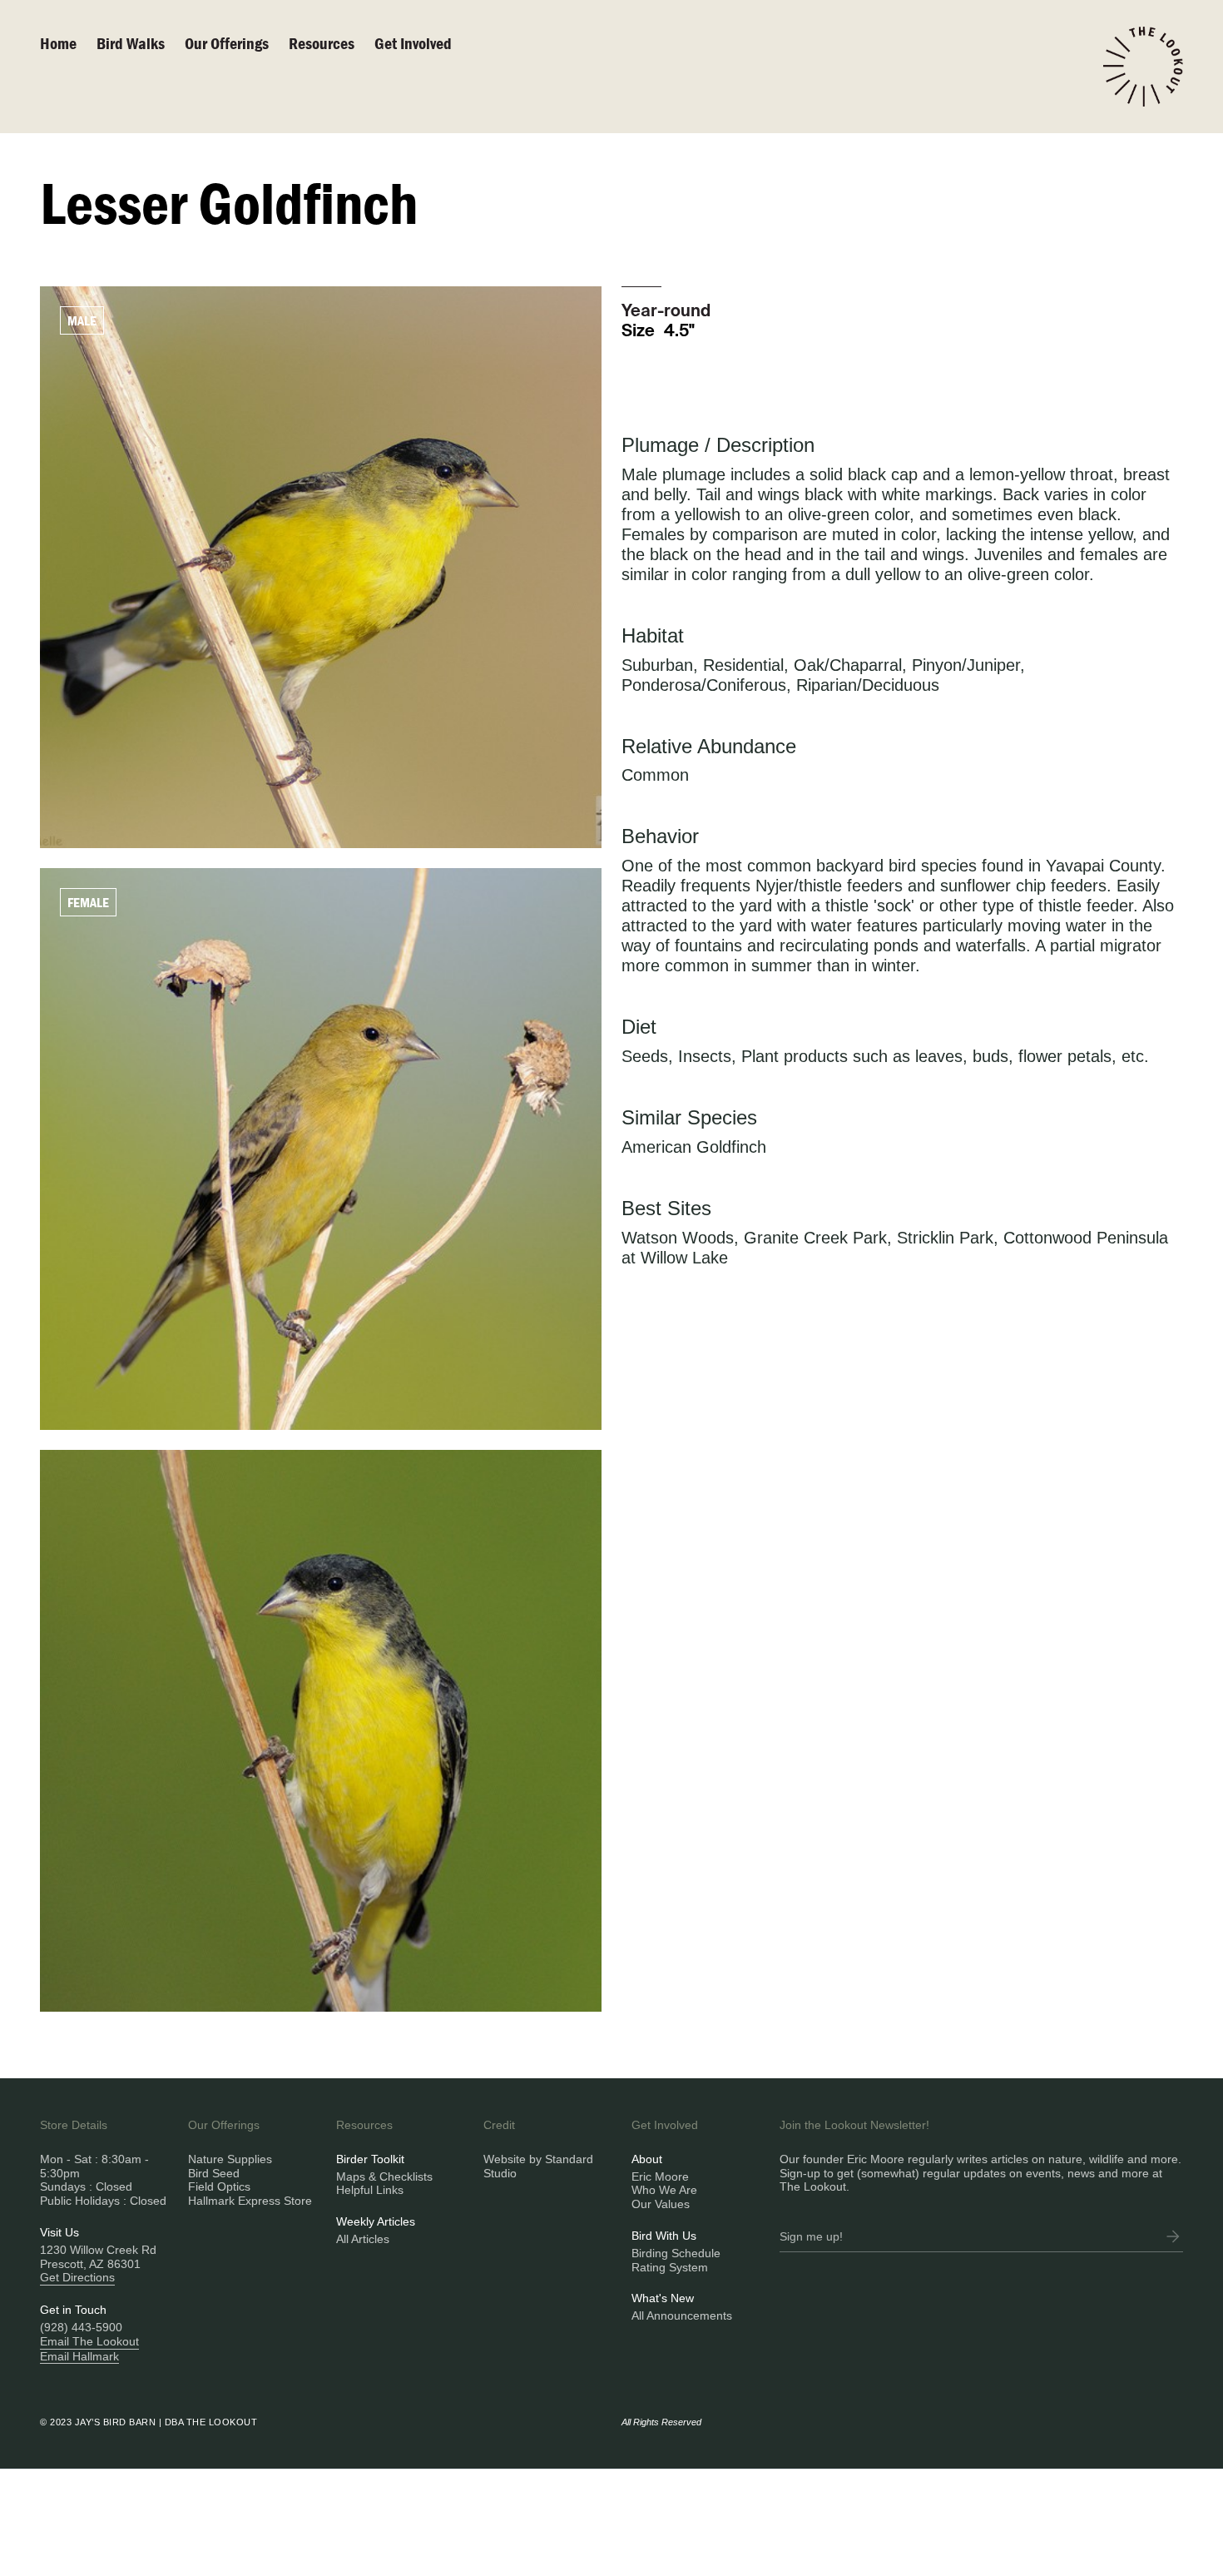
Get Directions (77, 2277)
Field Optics (219, 2186)
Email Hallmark (79, 2356)
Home (58, 43)
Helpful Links (370, 2190)
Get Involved (413, 43)
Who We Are (664, 2190)
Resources (322, 43)
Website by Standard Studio (538, 2166)
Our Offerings (227, 43)
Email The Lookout (89, 2341)
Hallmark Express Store (250, 2201)
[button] (237, 43)
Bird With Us (664, 2236)
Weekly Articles (376, 2221)
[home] (1143, 67)
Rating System (670, 2267)
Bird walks (131, 43)
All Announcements (682, 2315)
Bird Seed (214, 2173)
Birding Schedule (676, 2253)
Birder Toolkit (370, 2159)
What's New (663, 2298)
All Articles (363, 2239)
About (647, 2159)
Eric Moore (660, 2176)
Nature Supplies (230, 2159)
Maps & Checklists (384, 2176)
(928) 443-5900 (81, 2327)
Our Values (661, 2204)
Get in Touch (73, 2310)
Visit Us (59, 2232)
